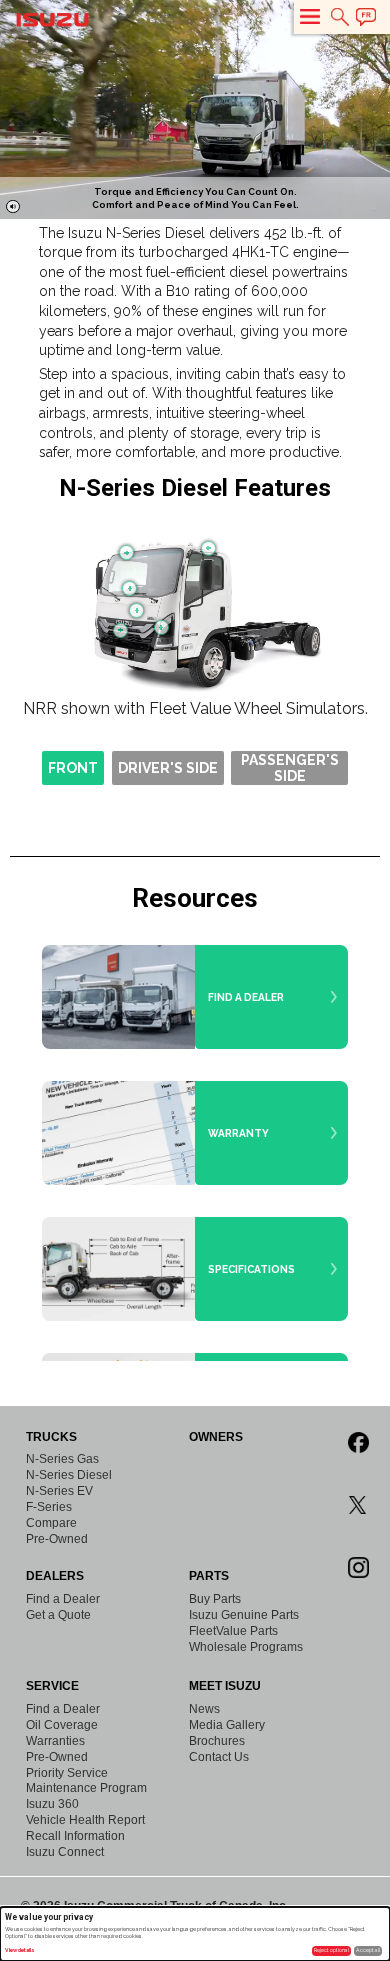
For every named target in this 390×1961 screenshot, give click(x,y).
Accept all (368, 1950)
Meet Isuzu (225, 1686)
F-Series (49, 1507)
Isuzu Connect (65, 1852)
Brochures (217, 1741)
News (204, 1709)
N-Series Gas (62, 1459)
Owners (216, 1437)
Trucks (51, 1437)
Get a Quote (58, 1615)
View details (20, 1950)
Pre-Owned (57, 1539)
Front (73, 768)
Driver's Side (168, 768)
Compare (51, 1523)
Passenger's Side (290, 768)
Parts (209, 1576)
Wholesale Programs (246, 1647)
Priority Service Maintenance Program (86, 1780)
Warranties (55, 1741)
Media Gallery (227, 1725)
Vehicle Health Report (85, 1820)
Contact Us (219, 1757)
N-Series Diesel (69, 1475)
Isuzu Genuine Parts (244, 1615)
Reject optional (331, 1950)
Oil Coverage (62, 1725)
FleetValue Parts (233, 1631)
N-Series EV (59, 1491)
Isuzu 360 (52, 1804)
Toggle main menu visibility (310, 16)
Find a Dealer (63, 1599)
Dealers (55, 1576)
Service (52, 1686)
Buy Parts (215, 1599)
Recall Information (75, 1836)
